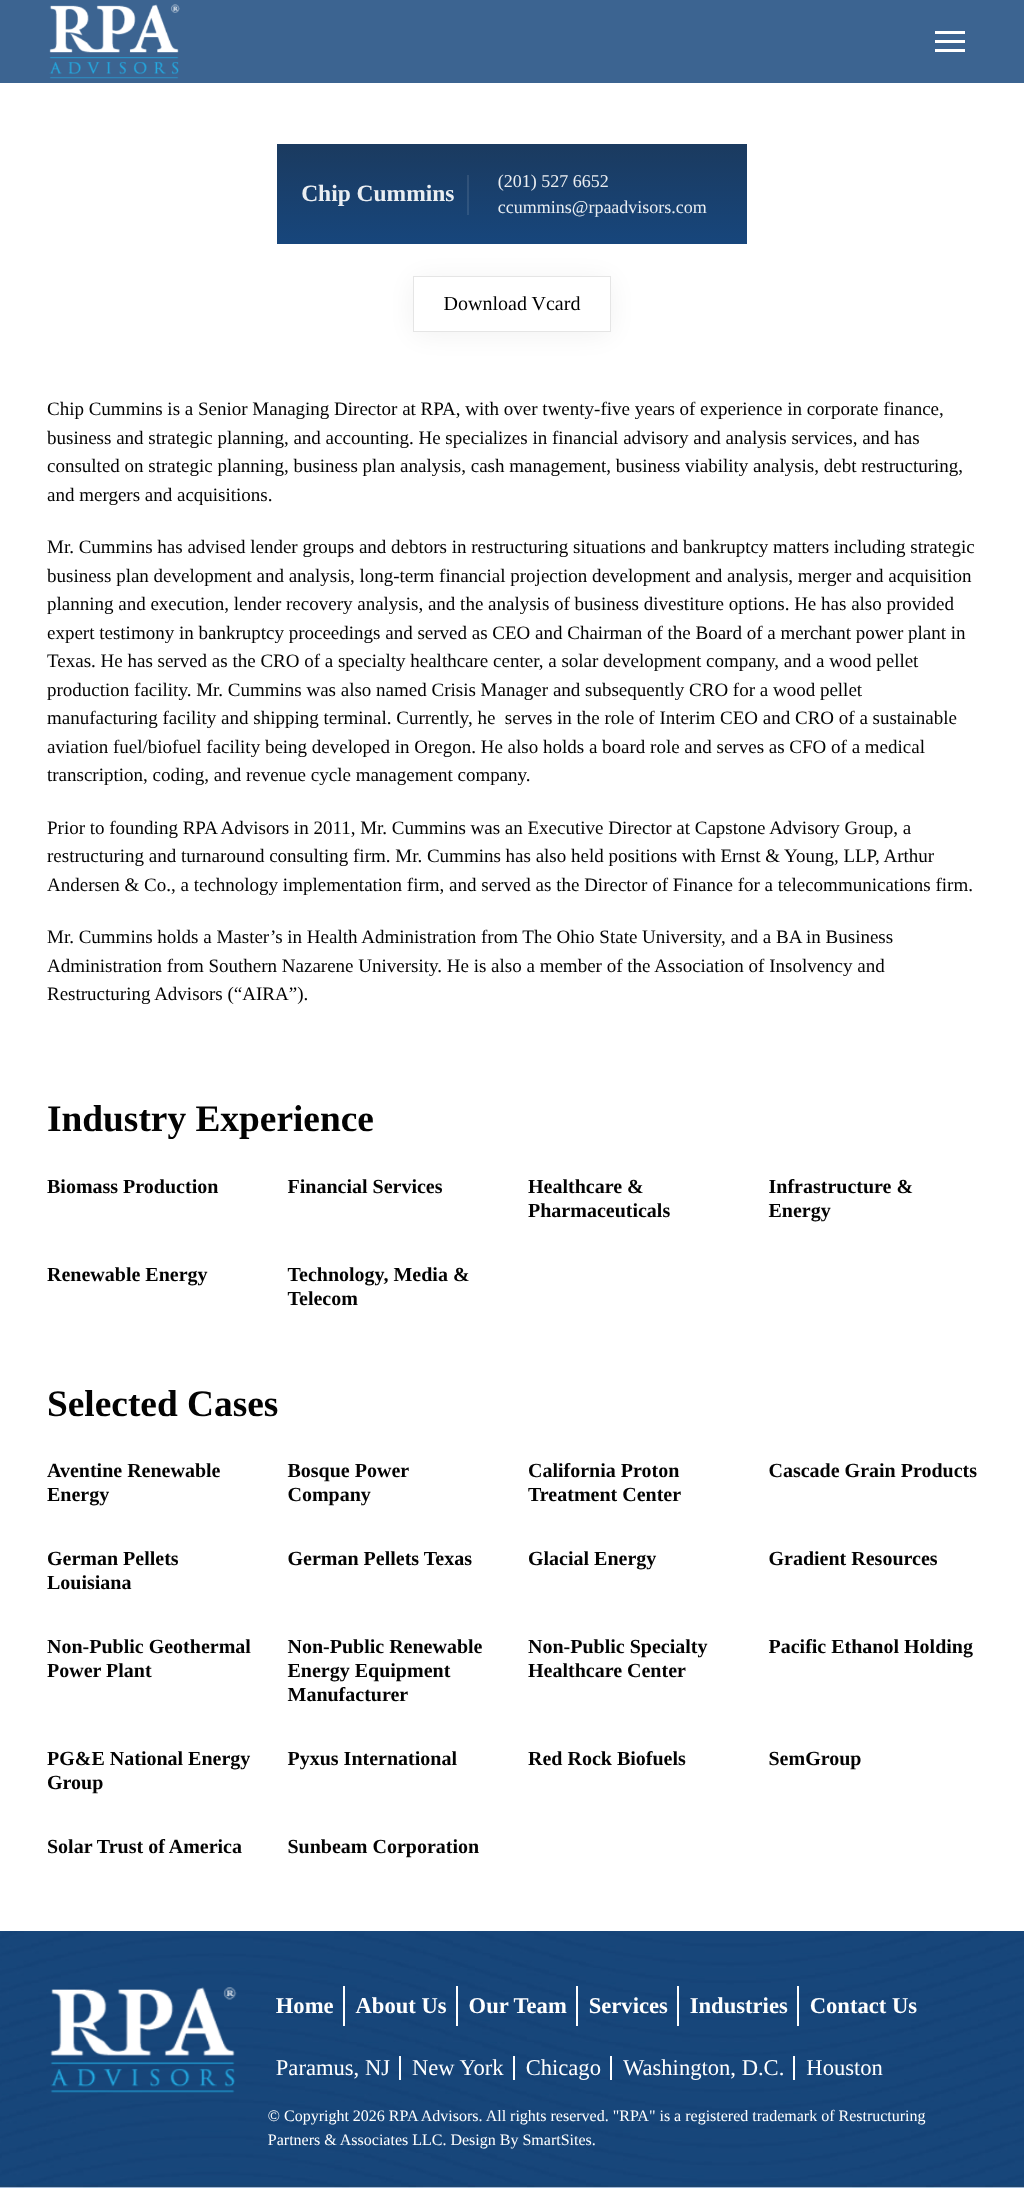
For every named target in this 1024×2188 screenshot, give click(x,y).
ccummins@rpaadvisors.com (602, 207)
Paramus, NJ (333, 2067)
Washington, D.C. (703, 2067)
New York (458, 2067)
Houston (844, 2067)
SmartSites (556, 2140)
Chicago (563, 2067)
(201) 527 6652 (553, 181)
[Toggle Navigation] (950, 41)
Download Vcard (512, 304)
